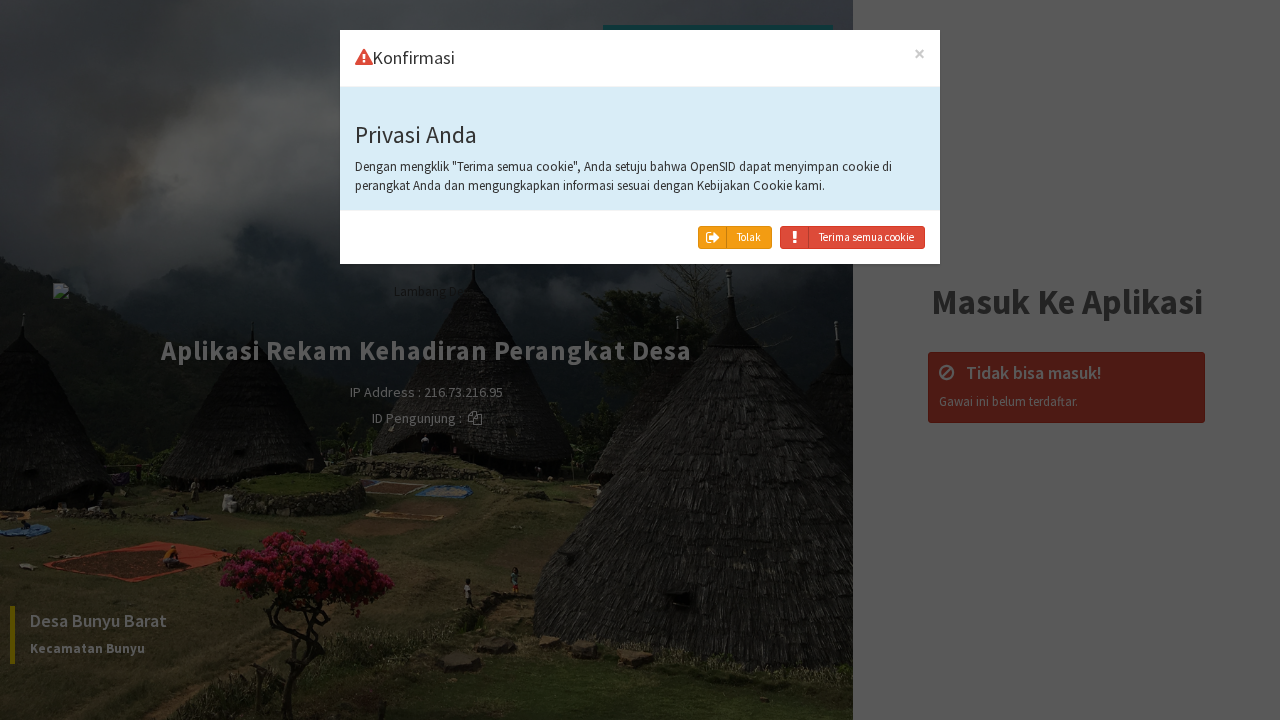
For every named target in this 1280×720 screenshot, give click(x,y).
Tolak (749, 237)
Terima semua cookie (866, 237)
